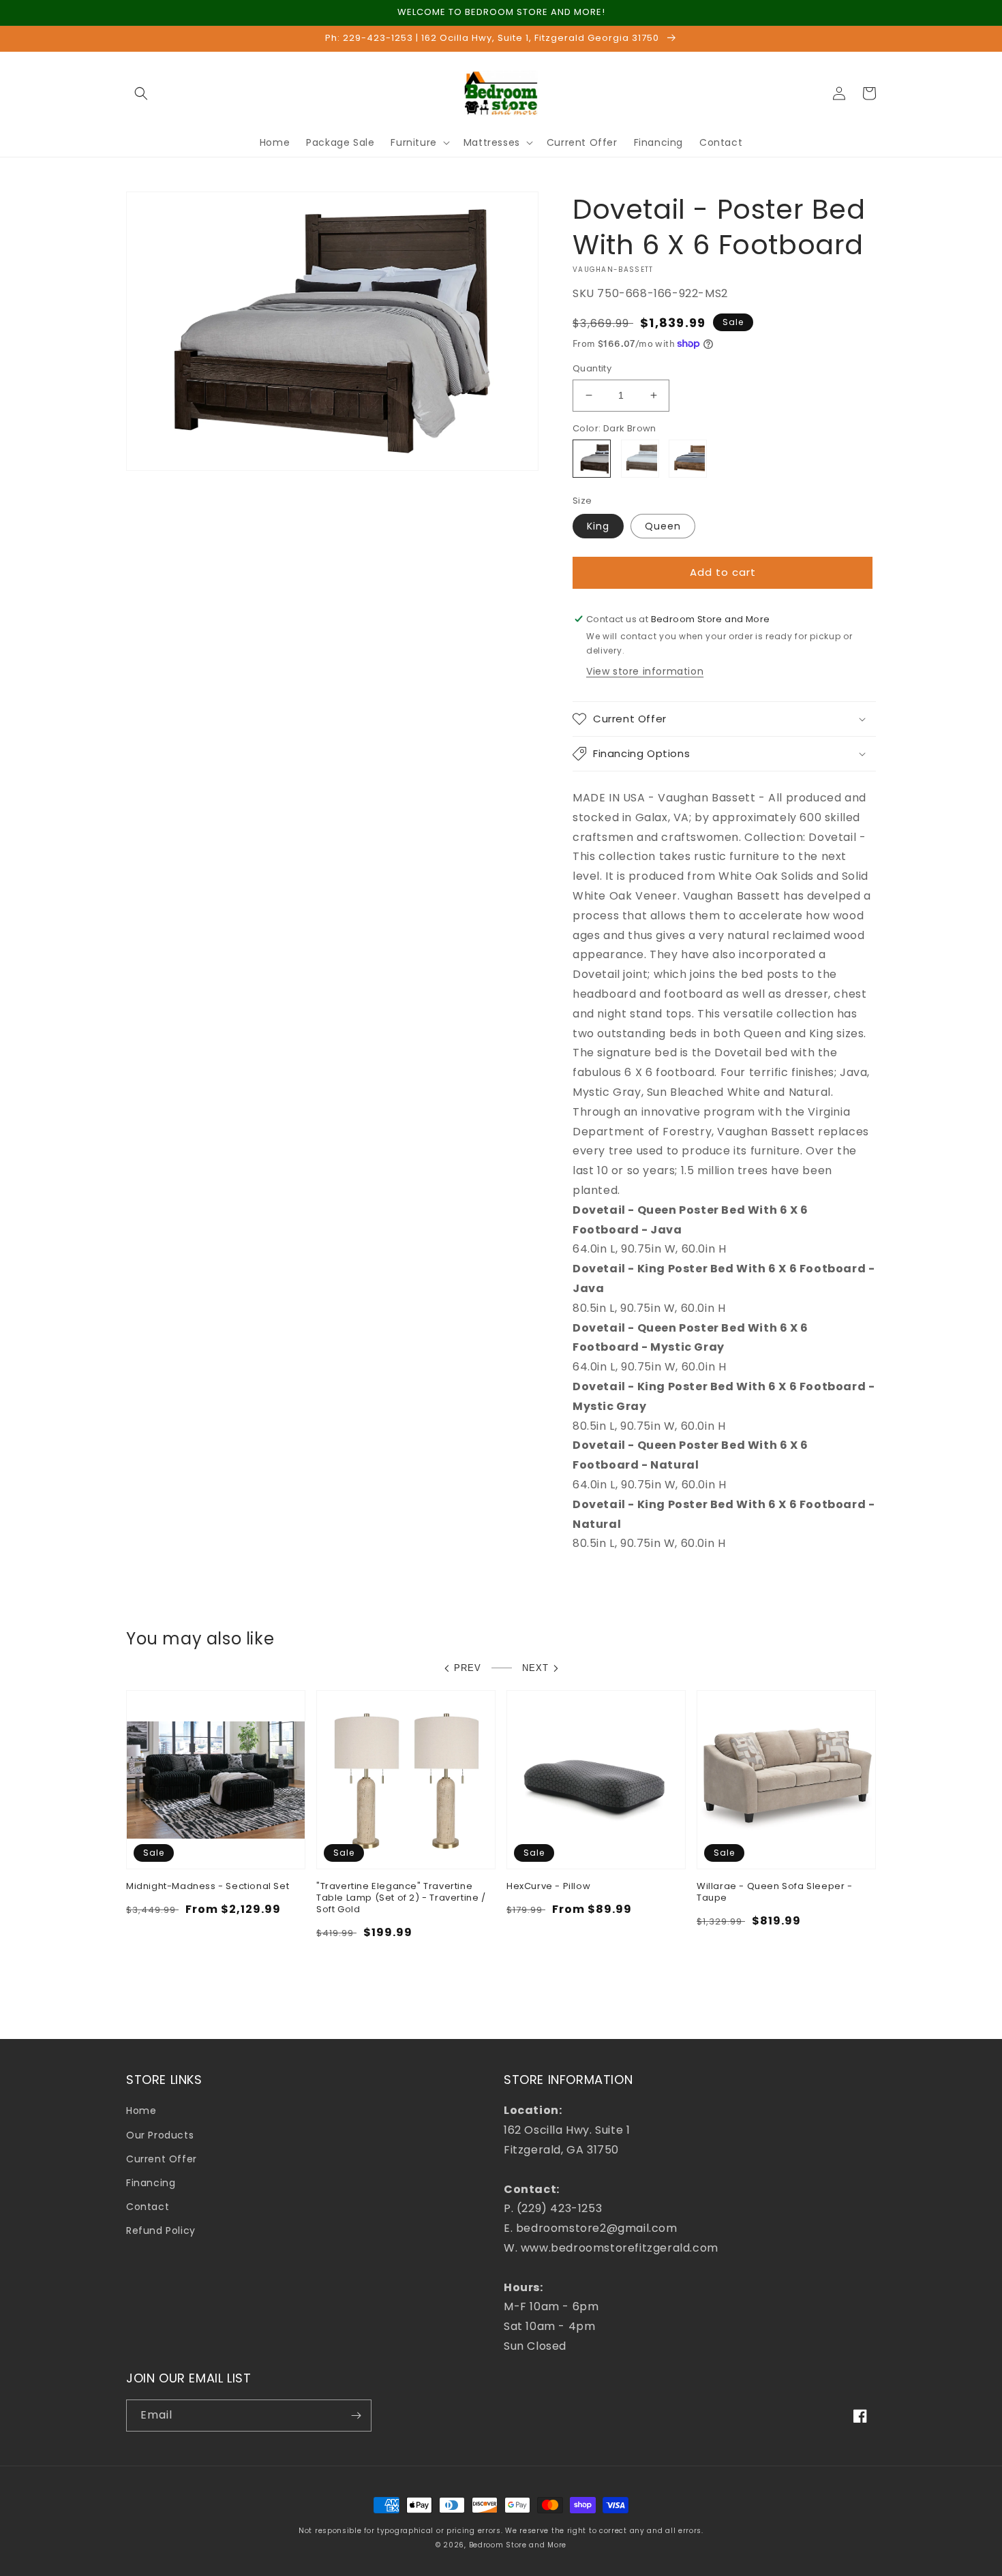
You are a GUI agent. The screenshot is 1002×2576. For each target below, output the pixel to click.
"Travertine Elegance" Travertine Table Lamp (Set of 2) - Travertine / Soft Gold (401, 1898)
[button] (141, 93)
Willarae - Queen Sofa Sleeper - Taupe (775, 1892)
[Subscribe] (356, 2416)
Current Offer (162, 2159)
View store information (645, 671)
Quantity (592, 368)
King (598, 526)
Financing (151, 2183)
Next (535, 1668)
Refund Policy (161, 2230)
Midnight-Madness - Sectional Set (208, 1887)
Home (141, 2111)
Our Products (160, 2135)
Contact (148, 2207)
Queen (663, 526)
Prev (468, 1668)
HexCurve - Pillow (548, 1887)
